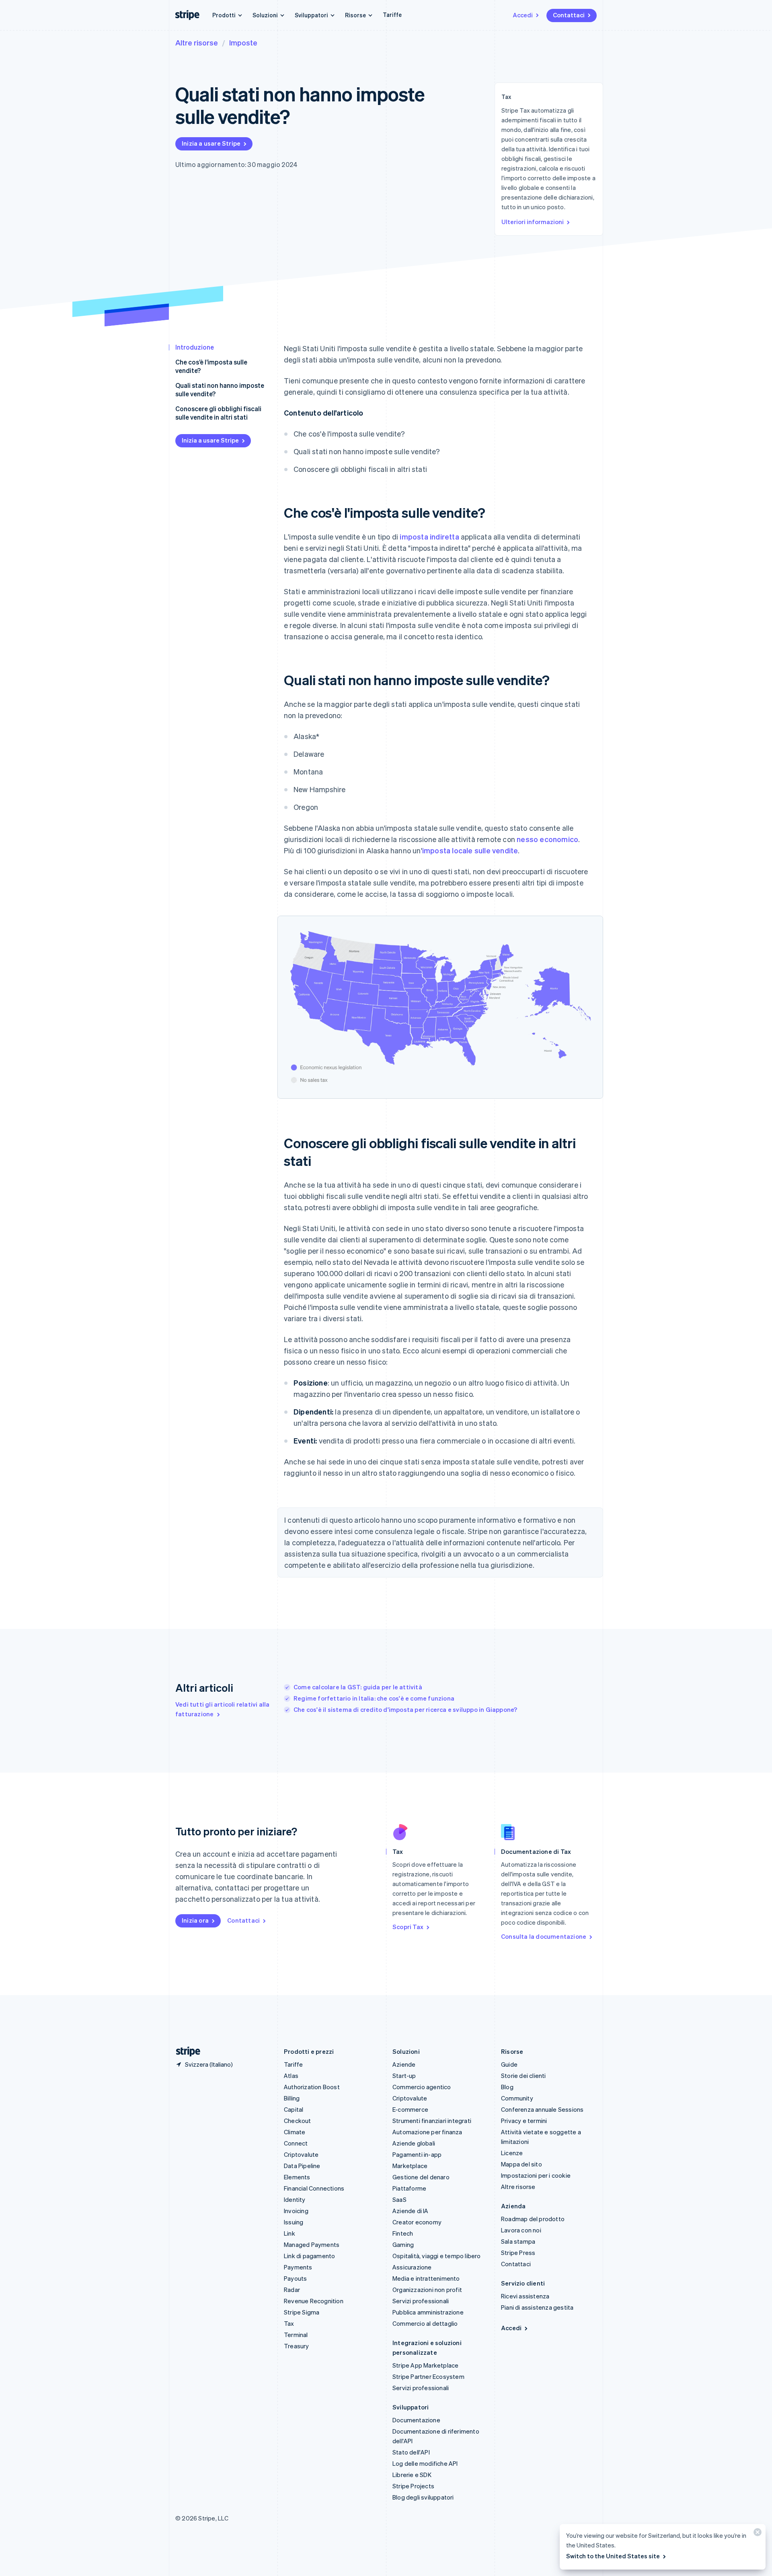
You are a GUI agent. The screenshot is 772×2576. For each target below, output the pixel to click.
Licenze (512, 2153)
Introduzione (195, 347)
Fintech (403, 2233)
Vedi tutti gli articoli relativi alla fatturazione (222, 1709)
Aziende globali (414, 2143)
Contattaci (569, 15)
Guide (509, 2064)
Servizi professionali (421, 2301)
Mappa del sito (522, 2164)
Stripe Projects (413, 2486)
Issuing (294, 2222)
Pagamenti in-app (417, 2154)
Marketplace (410, 2166)
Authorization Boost (312, 2087)
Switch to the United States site (613, 2556)
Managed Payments (312, 2244)
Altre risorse (197, 42)
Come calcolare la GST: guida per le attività (358, 1687)
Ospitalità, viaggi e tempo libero (437, 2256)
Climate (295, 2132)
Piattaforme (409, 2188)
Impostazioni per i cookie (536, 2175)
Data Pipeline (302, 2166)
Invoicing (296, 2211)
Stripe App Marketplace (425, 2365)
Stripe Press (518, 2253)
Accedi (523, 15)
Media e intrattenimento (426, 2278)
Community (517, 2098)
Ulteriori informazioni (533, 222)
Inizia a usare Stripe (211, 143)
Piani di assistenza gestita (537, 2307)
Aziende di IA (411, 2211)
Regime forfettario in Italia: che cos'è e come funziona (374, 1698)
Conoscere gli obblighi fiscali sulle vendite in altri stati (218, 413)
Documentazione (416, 2420)
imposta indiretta (429, 536)
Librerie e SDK (412, 2475)
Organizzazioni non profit (427, 2290)
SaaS (399, 2199)
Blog (507, 2087)
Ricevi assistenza (525, 2296)
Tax (289, 2323)
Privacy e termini (524, 2121)
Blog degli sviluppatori (423, 2497)
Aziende (404, 2064)
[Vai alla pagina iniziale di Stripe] (185, 2052)
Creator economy (417, 2222)
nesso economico (547, 839)
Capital (294, 2109)
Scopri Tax (408, 1927)
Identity (295, 2199)
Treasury (297, 2346)
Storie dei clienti (524, 2076)
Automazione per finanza (427, 2132)
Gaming (403, 2244)
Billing (292, 2098)
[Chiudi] (756, 2534)
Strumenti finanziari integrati (432, 2121)
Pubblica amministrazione (428, 2312)
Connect (296, 2143)
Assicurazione (412, 2267)
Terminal (296, 2335)
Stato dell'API (411, 2452)
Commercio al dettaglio (425, 2323)
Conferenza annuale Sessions (542, 2109)
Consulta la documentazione (544, 1936)
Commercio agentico (422, 2087)
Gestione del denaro (421, 2177)
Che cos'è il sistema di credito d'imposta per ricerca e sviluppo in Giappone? (405, 1709)
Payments (298, 2267)
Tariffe (392, 14)
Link (289, 2233)
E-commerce (410, 2109)
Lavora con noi (521, 2230)
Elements (297, 2177)
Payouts (295, 2278)
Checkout (298, 2121)
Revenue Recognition (314, 2301)
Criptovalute (301, 2154)
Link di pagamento (309, 2256)
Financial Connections (314, 2188)
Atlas (291, 2076)
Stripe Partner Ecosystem (428, 2376)
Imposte (243, 42)
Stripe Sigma (302, 2312)
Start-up (404, 2076)
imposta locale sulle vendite (470, 850)
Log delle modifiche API (425, 2463)
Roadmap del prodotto (533, 2219)
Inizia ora (195, 1920)
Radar (292, 2290)
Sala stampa (518, 2241)
